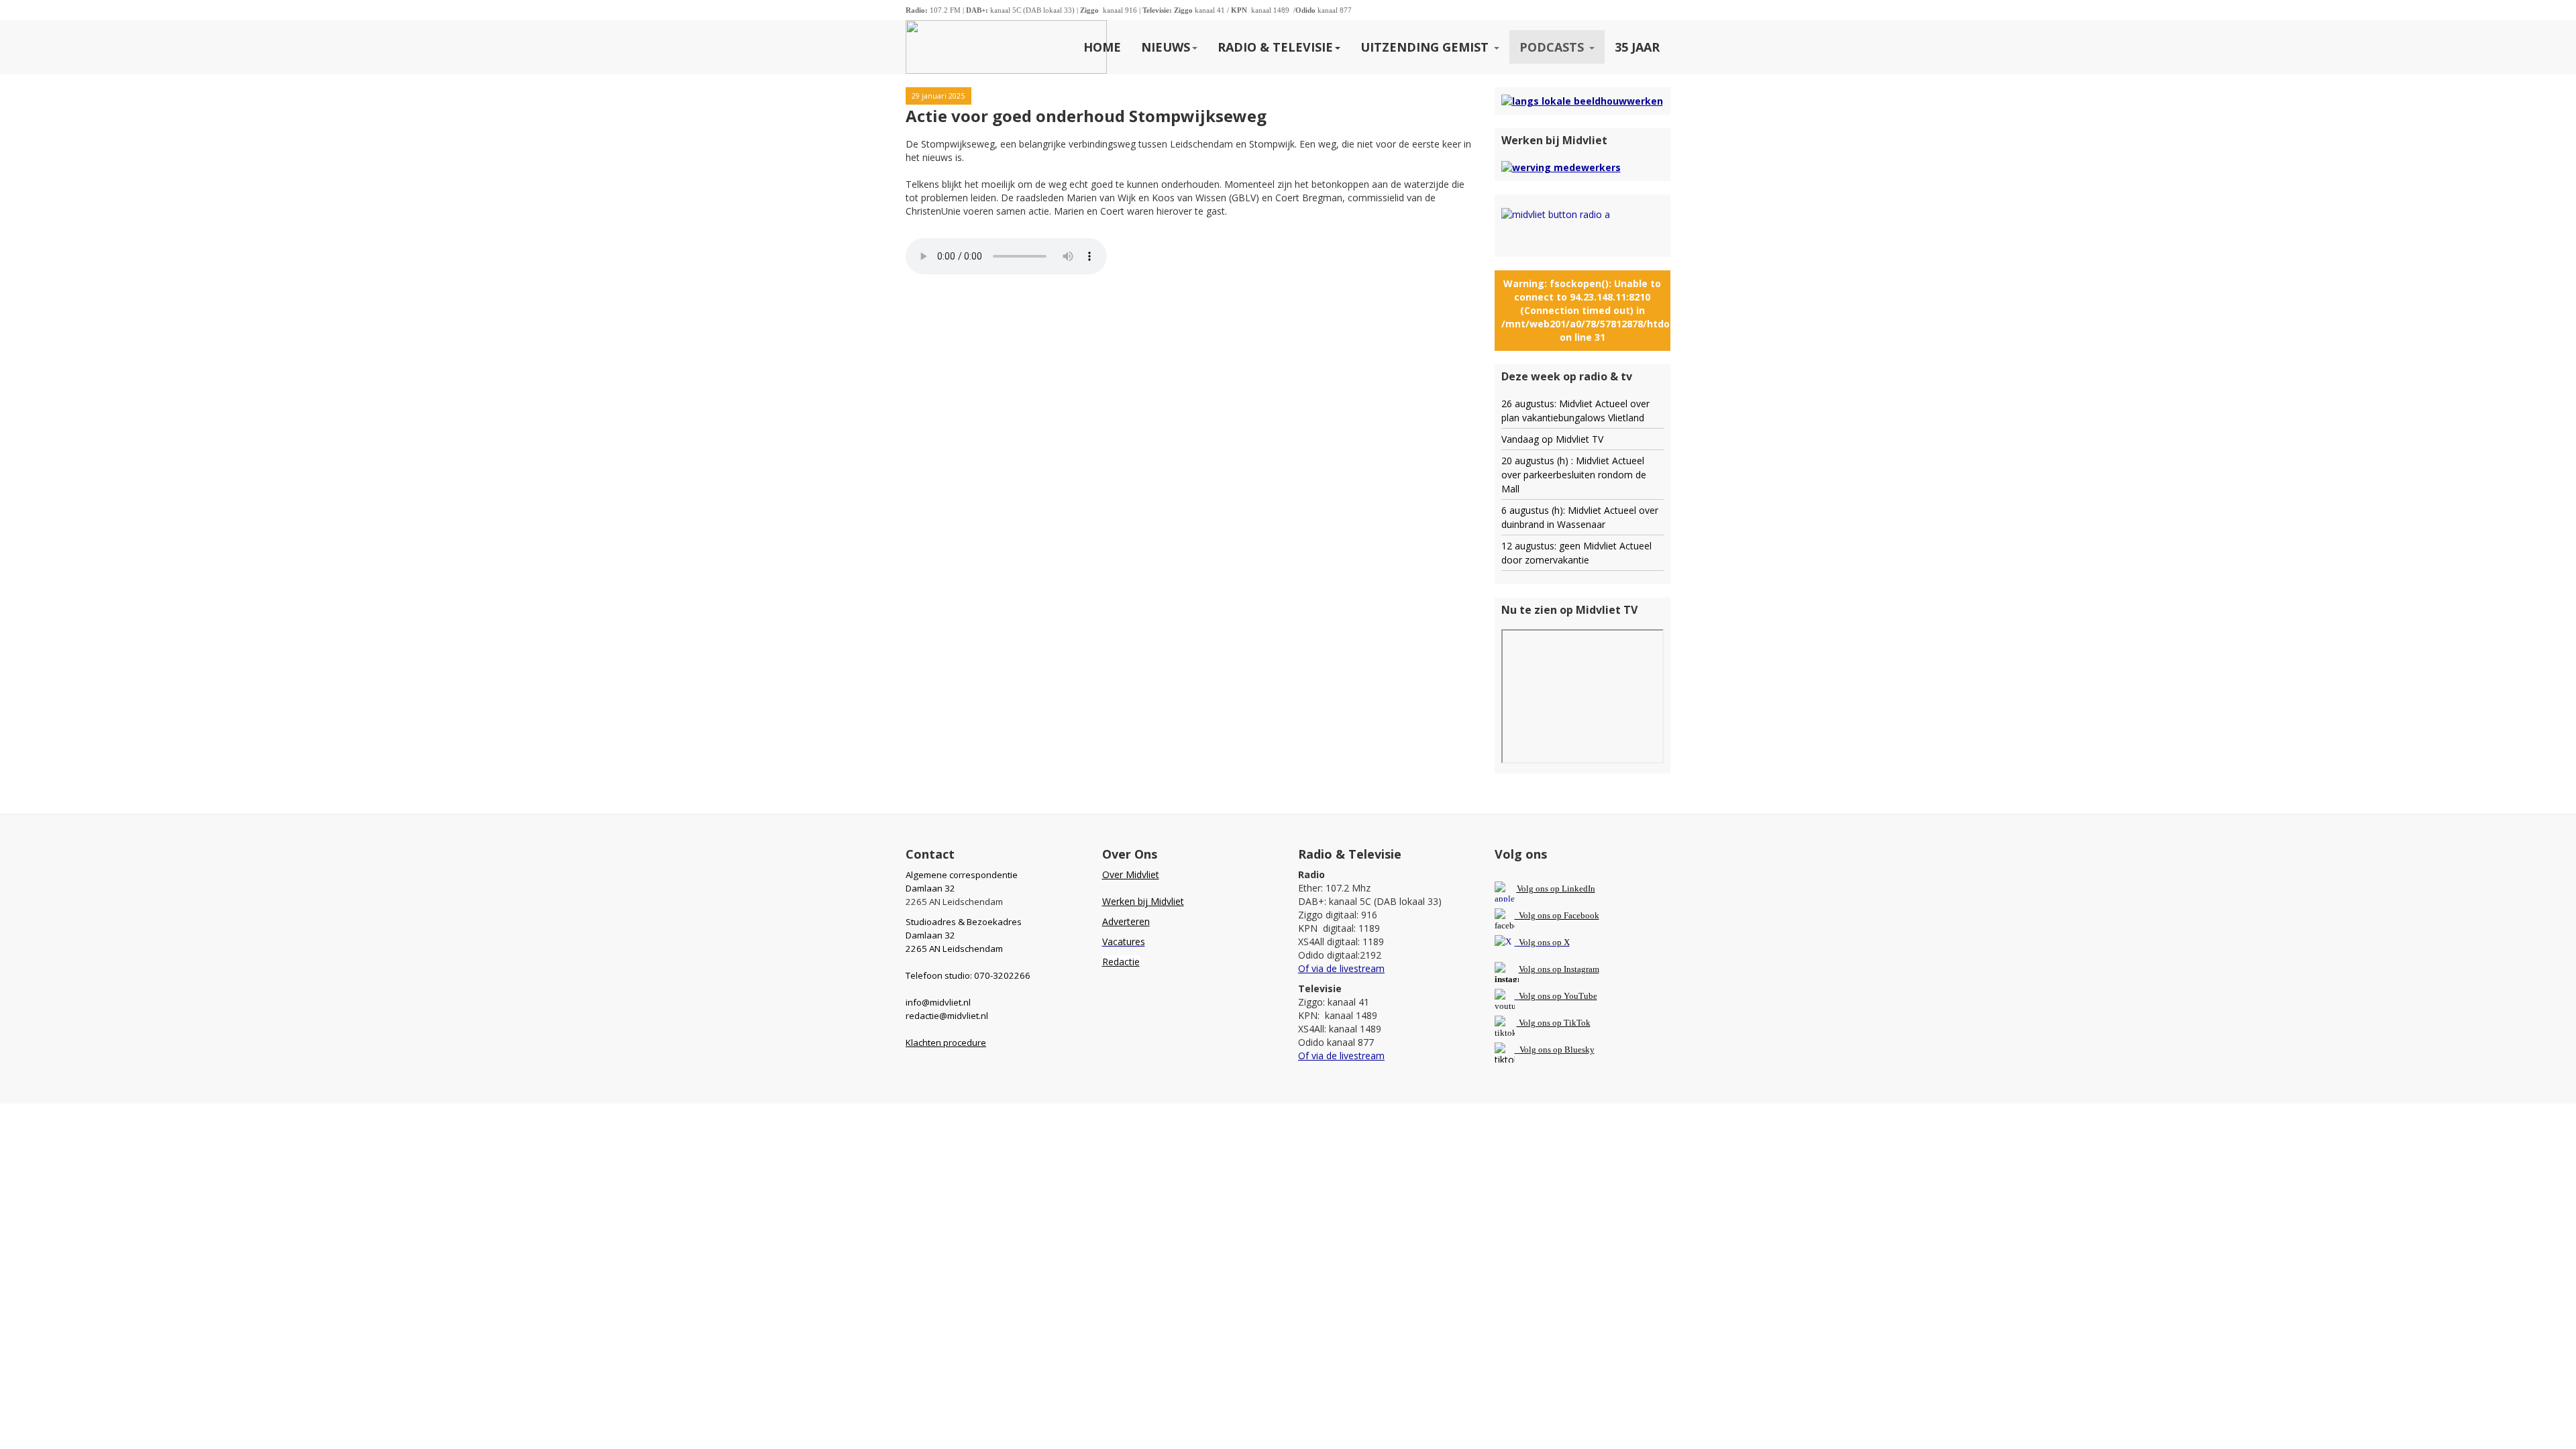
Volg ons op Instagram (1559, 969)
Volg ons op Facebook (1557, 915)
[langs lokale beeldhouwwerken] (1582, 100)
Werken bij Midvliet (1143, 901)
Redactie (1121, 962)
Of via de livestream (1341, 968)
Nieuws (1166, 47)
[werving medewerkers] (1561, 167)
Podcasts (1553, 47)
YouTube (1580, 996)
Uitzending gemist (1426, 47)
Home (1102, 47)
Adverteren (1126, 921)
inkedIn (1556, 889)
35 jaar (1637, 47)
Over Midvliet (1131, 874)
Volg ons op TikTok (1554, 1023)
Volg (1528, 996)
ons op (1550, 996)
